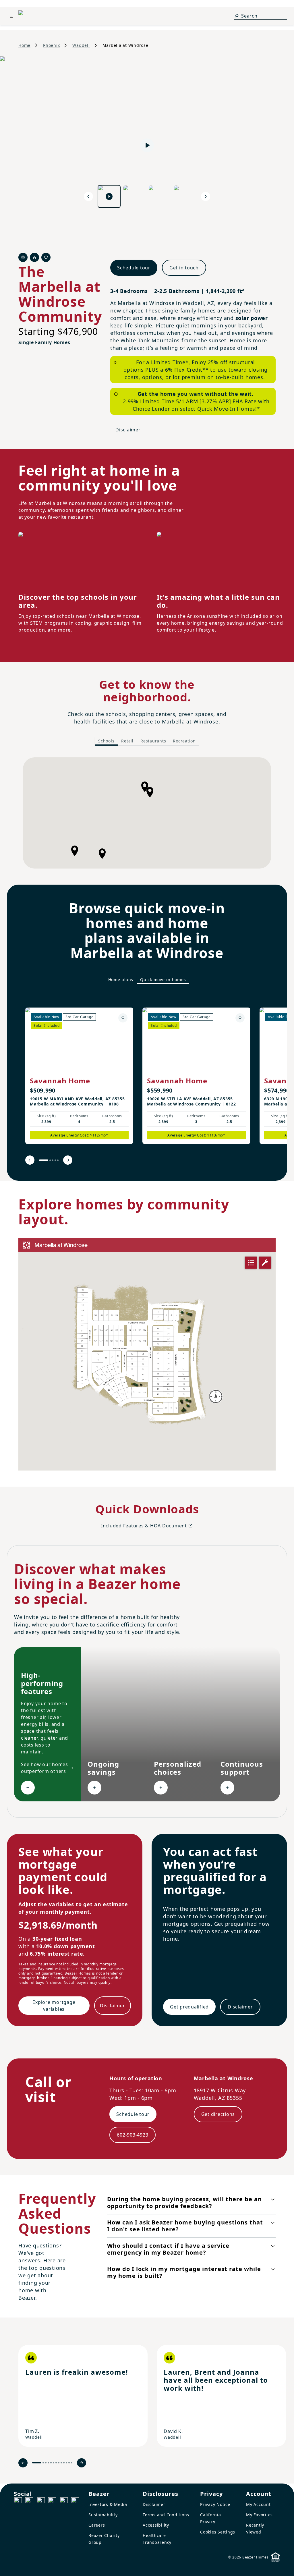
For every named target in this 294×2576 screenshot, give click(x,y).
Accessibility (156, 2525)
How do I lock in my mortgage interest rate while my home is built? (184, 2272)
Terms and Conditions (166, 2515)
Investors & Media (108, 2504)
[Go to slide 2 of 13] (43, 2463)
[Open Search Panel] (237, 16)
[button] (102, 854)
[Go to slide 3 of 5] (53, 1160)
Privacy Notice (215, 2504)
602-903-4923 (133, 2135)
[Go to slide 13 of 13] (72, 2463)
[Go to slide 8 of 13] (59, 2463)
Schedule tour (134, 268)
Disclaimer (128, 430)
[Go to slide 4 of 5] (55, 1160)
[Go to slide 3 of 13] (46, 2463)
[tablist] (147, 741)
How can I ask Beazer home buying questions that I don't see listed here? (185, 2226)
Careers (97, 2525)
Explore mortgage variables (54, 2006)
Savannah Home (60, 1081)
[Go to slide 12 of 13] (69, 2463)
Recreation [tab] (184, 741)
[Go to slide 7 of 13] (56, 2463)
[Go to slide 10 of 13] (64, 2463)
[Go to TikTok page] (41, 2501)
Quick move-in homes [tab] (163, 980)
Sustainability (103, 2515)
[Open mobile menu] (11, 16)
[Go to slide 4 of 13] (48, 2463)
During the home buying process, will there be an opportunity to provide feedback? (184, 2202)
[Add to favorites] (123, 1018)
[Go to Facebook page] (18, 2501)
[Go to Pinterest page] (75, 2501)
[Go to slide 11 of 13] (66, 2463)
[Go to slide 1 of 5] (44, 1160)
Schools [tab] (106, 741)
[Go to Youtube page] (64, 2501)
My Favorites (259, 2515)
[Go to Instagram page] (29, 2501)
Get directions (218, 2114)
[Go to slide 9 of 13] (61, 2463)
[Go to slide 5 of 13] (51, 2463)
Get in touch (184, 268)
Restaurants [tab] (153, 741)
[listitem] (79, 1076)
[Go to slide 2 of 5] (50, 1160)
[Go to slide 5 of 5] (58, 1160)
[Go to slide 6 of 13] (54, 2463)
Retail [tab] (127, 741)
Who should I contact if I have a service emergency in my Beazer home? (168, 2249)
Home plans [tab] (121, 980)
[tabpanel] (147, 813)
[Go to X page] (52, 2501)
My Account (258, 2504)
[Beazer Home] (31, 16)
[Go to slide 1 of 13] (37, 2463)
